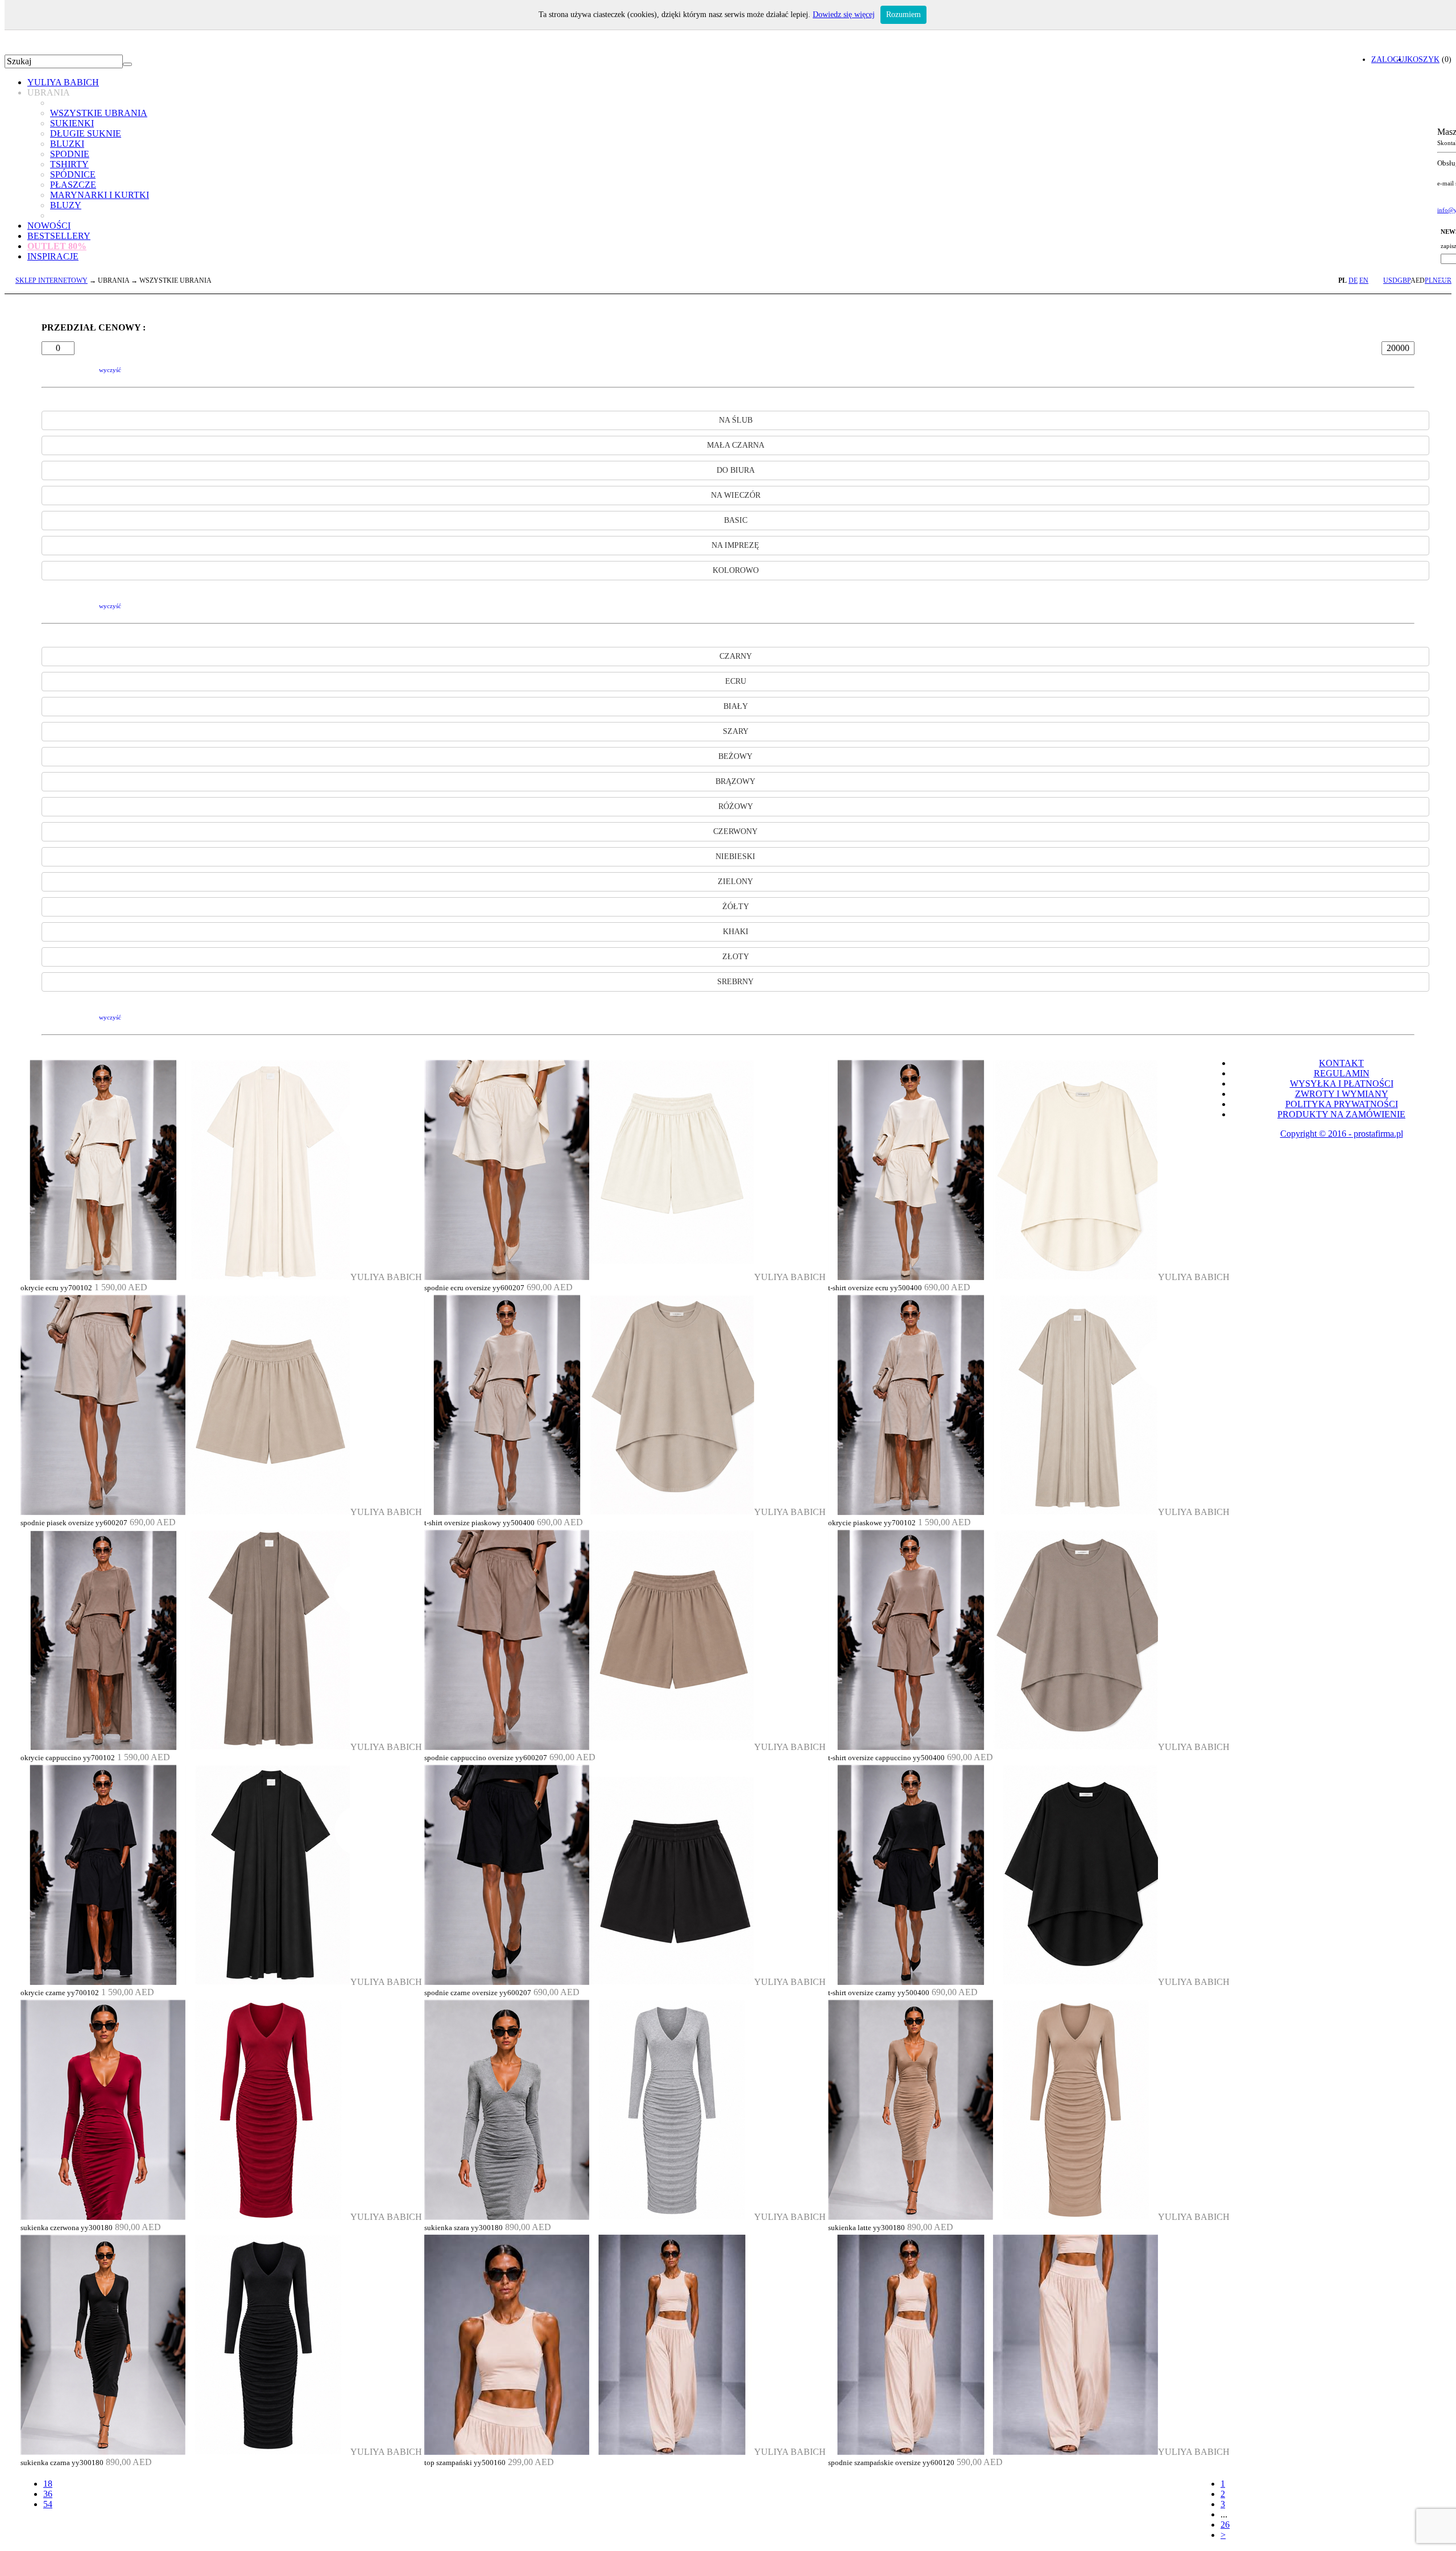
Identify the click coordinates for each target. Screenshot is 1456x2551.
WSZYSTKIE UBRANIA (99, 113)
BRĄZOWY (735, 781)
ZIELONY (735, 882)
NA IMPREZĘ (735, 545)
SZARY (736, 731)
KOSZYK (1423, 59)
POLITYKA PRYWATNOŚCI (1342, 1104)
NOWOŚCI (49, 226)
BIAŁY (736, 706)
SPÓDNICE (73, 174)
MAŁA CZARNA (736, 445)
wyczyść (110, 370)
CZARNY (736, 656)
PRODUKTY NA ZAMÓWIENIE (1341, 1114)
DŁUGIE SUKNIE (86, 133)
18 (48, 2484)
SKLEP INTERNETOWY (51, 280)
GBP (1404, 280)
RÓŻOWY (736, 806)
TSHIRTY (69, 164)
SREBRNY (735, 982)
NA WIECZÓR (736, 495)
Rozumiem (903, 15)
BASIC (736, 520)
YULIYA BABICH (63, 82)
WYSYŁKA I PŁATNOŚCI (1342, 1083)
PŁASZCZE (73, 185)
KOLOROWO (736, 570)
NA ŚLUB (736, 420)
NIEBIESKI (735, 856)
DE (1353, 280)
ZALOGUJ (1389, 59)
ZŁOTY (736, 957)
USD (1390, 280)
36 (48, 2494)
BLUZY (66, 205)
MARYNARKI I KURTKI (100, 195)
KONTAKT (1341, 1063)
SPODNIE (70, 154)
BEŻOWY (735, 756)
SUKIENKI (72, 123)
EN (1364, 280)
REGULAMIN (1342, 1073)
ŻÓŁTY (736, 907)
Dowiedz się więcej (844, 15)
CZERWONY (735, 831)
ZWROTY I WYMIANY (1342, 1094)
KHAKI (736, 932)
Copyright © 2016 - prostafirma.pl (1342, 1134)
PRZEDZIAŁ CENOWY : (94, 327)
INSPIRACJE (53, 256)
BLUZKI (67, 144)
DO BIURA (736, 470)
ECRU (736, 681)
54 (48, 2504)
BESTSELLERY (59, 236)
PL (1343, 280)
